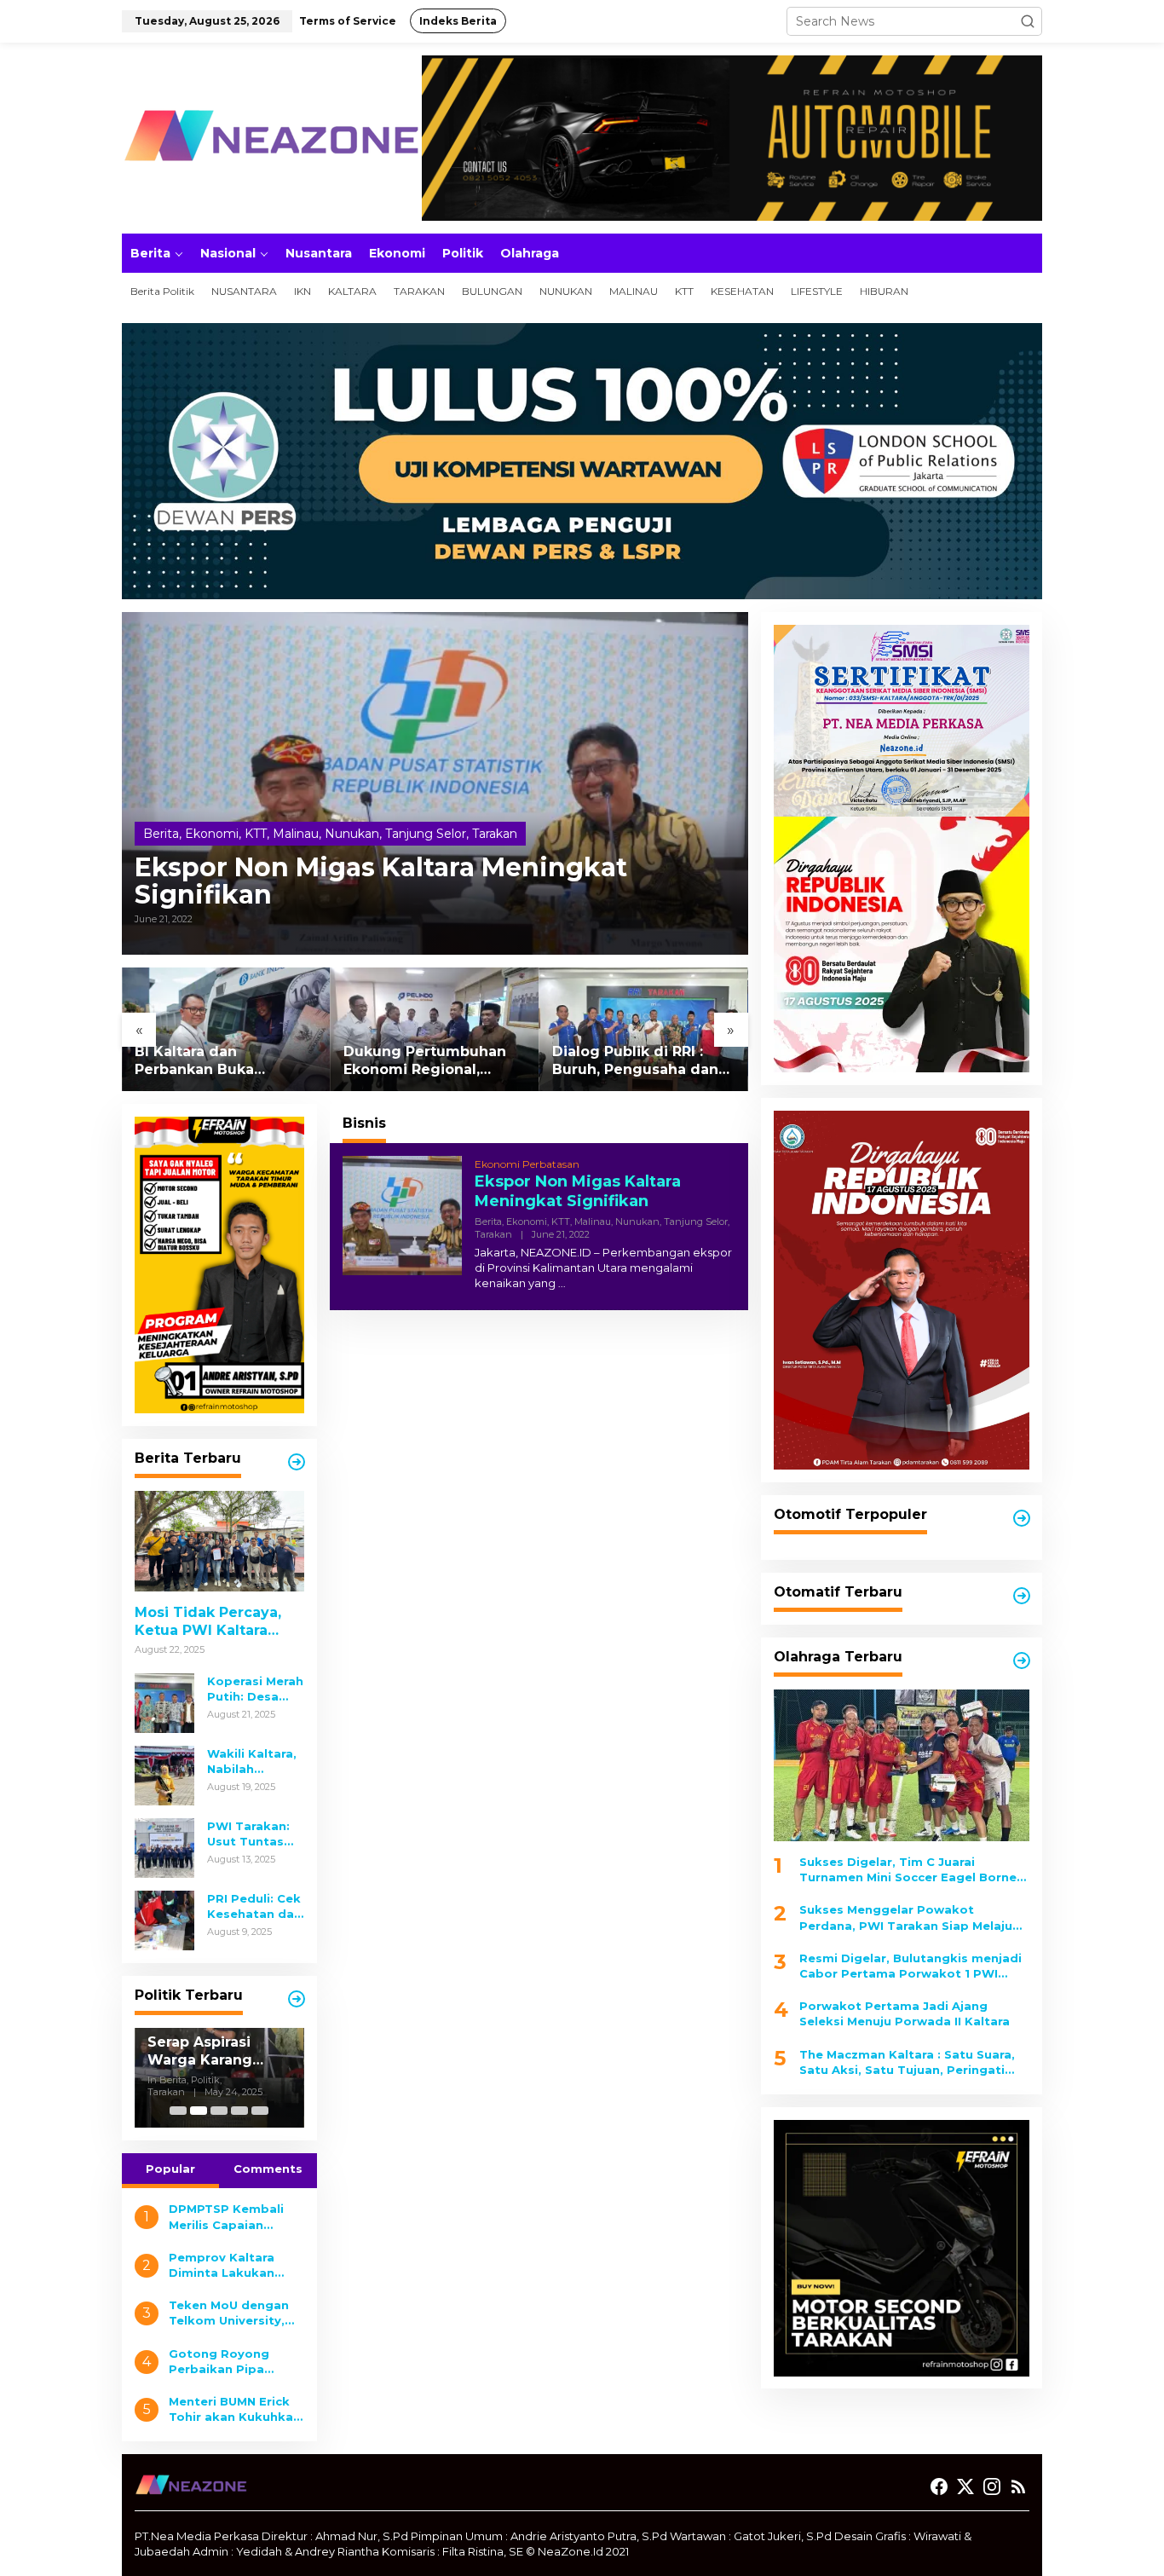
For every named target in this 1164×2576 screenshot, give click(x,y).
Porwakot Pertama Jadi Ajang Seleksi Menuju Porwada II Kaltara (905, 2014)
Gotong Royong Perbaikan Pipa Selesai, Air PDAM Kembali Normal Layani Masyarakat (227, 2362)
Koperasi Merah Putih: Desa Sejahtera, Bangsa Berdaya (255, 1689)
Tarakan (495, 834)
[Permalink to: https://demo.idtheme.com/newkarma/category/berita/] (297, 1462)
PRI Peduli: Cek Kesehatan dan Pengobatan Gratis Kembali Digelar (254, 1906)
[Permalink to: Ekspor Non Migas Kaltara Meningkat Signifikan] (435, 783)
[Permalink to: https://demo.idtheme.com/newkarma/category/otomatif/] (1022, 1518)
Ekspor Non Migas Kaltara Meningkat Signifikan (381, 881)
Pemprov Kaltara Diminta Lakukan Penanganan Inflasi (228, 2265)
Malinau (296, 834)
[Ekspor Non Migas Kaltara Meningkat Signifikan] (562, 1283)
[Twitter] (965, 2487)
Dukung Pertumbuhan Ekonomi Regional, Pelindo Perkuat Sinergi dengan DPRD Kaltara (431, 1061)
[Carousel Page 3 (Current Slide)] (219, 2111)
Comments (268, 2169)
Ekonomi (212, 834)
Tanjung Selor (426, 834)
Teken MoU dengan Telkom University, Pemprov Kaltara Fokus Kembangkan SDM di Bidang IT (231, 2313)
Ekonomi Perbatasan (527, 1164)
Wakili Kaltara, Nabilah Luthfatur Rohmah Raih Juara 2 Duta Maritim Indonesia (252, 1762)
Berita (161, 834)
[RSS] (1018, 2487)
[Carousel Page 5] (260, 2111)
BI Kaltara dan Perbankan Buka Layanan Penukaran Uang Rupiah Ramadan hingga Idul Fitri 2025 (218, 1061)
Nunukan (352, 834)
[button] (1028, 21)
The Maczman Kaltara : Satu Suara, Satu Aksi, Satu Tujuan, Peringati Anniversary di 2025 (907, 2062)
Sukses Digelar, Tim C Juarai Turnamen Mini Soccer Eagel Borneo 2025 (912, 1870)
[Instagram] (992, 2487)
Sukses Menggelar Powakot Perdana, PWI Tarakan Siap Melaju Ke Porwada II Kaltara (906, 1918)
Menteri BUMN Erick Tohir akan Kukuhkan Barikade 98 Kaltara (235, 2409)
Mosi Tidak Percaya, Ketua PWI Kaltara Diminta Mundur (208, 1622)
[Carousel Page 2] (199, 2111)
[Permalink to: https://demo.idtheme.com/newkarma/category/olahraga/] (1022, 1661)
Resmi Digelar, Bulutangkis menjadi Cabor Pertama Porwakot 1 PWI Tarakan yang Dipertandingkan (910, 1966)
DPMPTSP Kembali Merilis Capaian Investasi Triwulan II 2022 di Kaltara (230, 2217)
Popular (170, 2169)
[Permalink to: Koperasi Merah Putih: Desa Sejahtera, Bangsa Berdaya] (164, 1701)
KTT (256, 834)
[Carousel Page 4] (239, 2111)
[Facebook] (939, 2487)
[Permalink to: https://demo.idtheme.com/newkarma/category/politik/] (297, 1999)
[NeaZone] (271, 137)
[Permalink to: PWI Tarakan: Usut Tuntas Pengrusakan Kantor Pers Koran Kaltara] (164, 1846)
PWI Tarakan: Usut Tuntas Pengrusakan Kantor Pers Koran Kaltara (250, 1834)
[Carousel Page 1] (178, 2111)
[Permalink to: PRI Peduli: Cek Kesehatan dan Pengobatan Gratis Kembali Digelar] (164, 1919)
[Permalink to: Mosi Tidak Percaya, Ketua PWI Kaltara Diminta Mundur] (219, 1541)
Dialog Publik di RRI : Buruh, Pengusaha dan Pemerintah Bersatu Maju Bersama (635, 1061)
